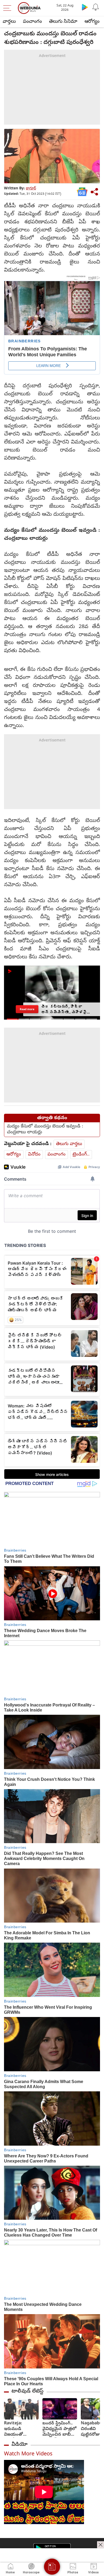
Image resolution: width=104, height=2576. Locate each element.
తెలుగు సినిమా (63, 22)
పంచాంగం (32, 22)
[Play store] (85, 7)
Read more (27, 1009)
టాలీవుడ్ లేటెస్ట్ (27, 2391)
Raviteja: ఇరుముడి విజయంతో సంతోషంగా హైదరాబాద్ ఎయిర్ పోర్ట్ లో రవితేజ (20, 2429)
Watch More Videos (28, 2454)
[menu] (9, 8)
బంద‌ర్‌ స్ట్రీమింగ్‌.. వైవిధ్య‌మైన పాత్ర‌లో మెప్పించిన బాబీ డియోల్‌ (59, 2429)
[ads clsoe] (101, 2545)
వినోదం (34, 1155)
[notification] (95, 7)
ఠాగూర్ (31, 189)
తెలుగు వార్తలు (69, 1144)
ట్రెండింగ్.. (81, 1155)
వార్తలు (9, 22)
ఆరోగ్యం (92, 22)
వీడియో (19, 2445)
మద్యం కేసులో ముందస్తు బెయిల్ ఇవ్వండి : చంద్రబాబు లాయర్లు (45, 1130)
